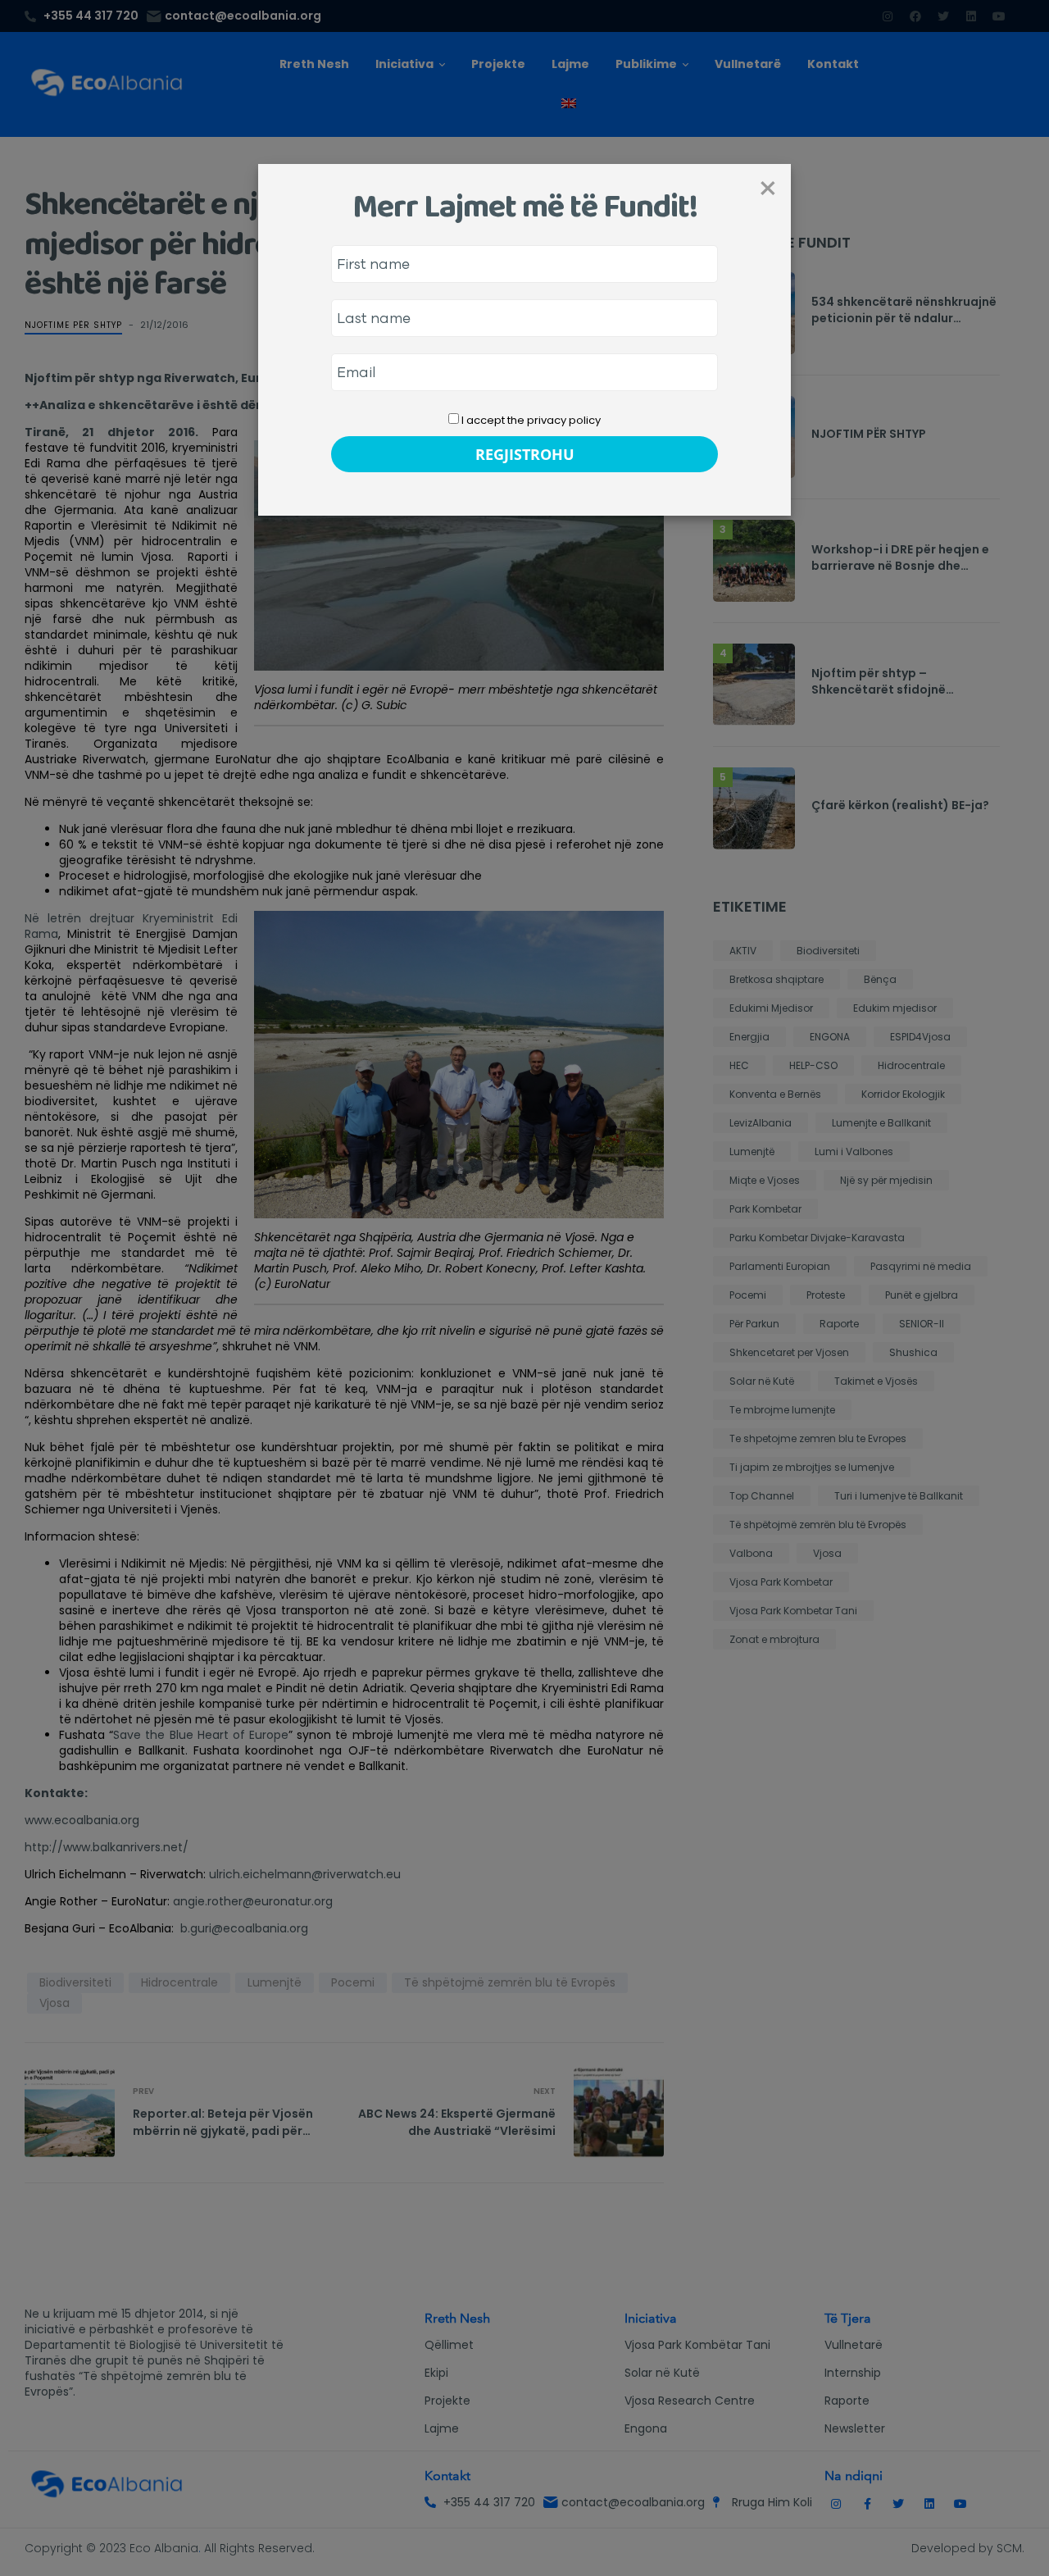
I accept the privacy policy (530, 420)
